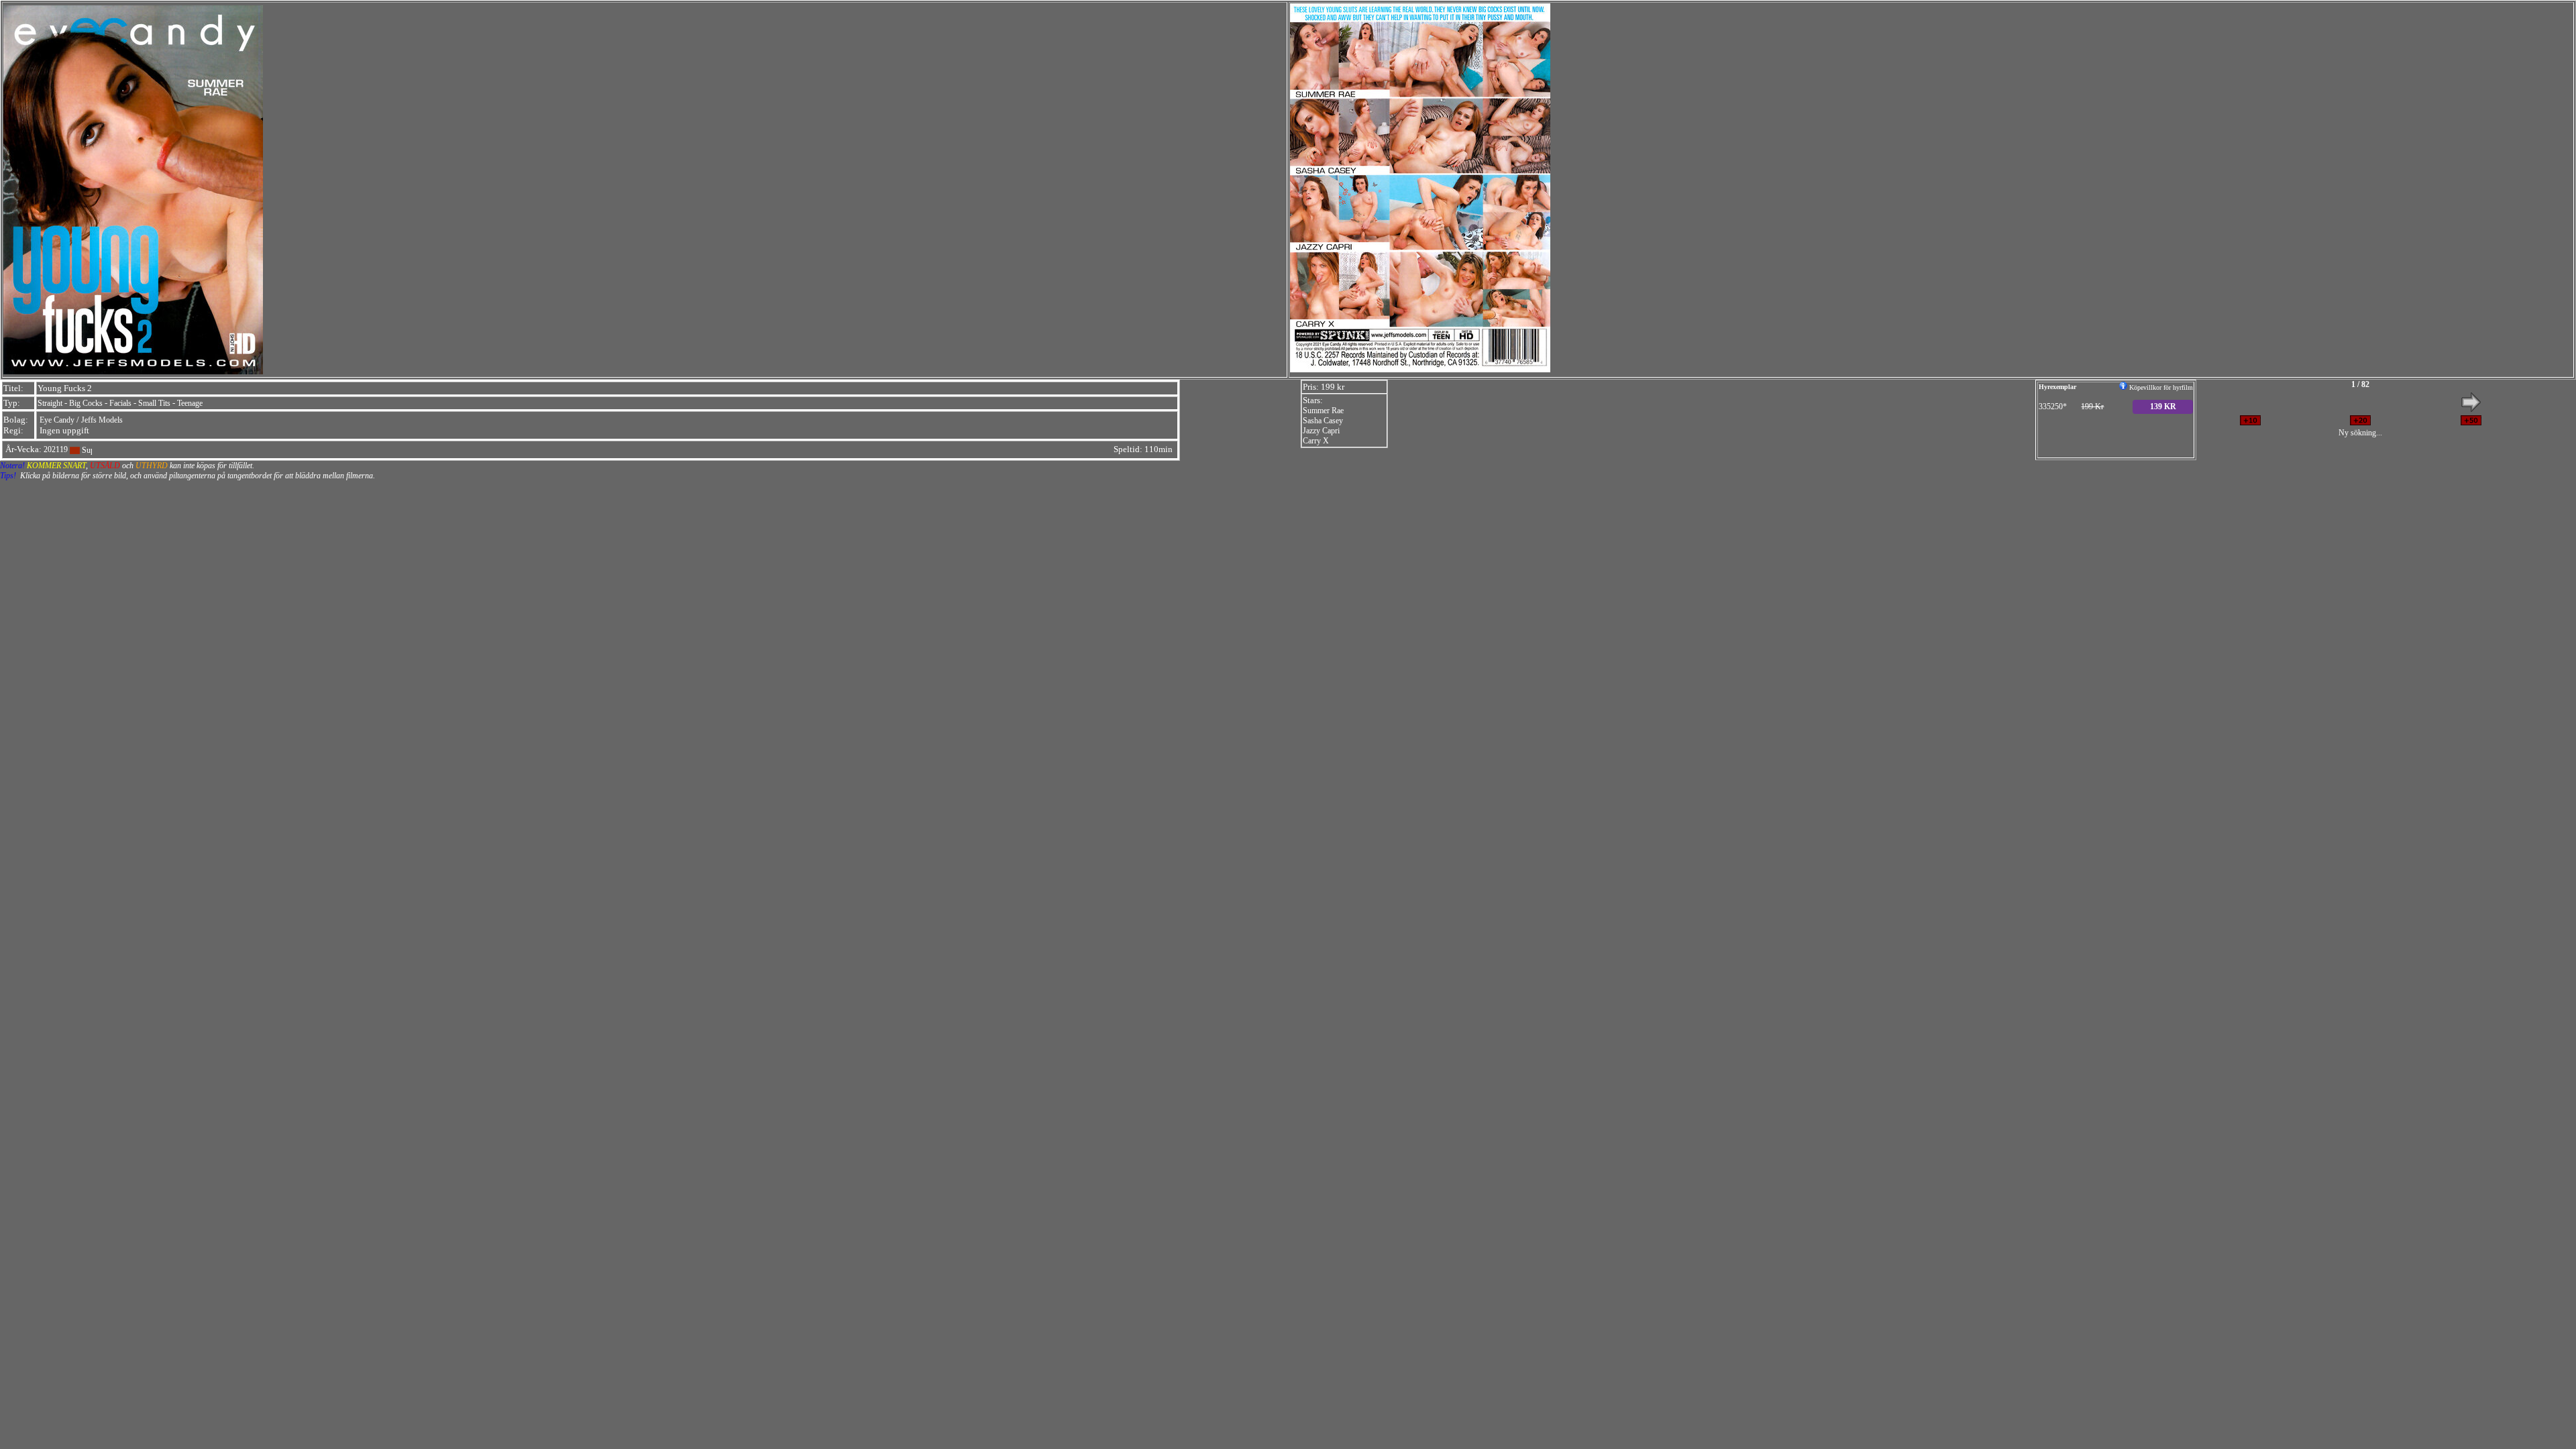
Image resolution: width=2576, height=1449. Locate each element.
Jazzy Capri (1321, 431)
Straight (50, 403)
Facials (120, 403)
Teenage (190, 403)
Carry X (1316, 441)
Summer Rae (1323, 411)
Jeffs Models (102, 420)
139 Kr (2163, 407)
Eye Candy (57, 420)
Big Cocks (86, 403)
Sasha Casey (1323, 421)
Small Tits (154, 403)
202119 (56, 449)
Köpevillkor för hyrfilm (2160, 387)
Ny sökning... (2360, 433)
